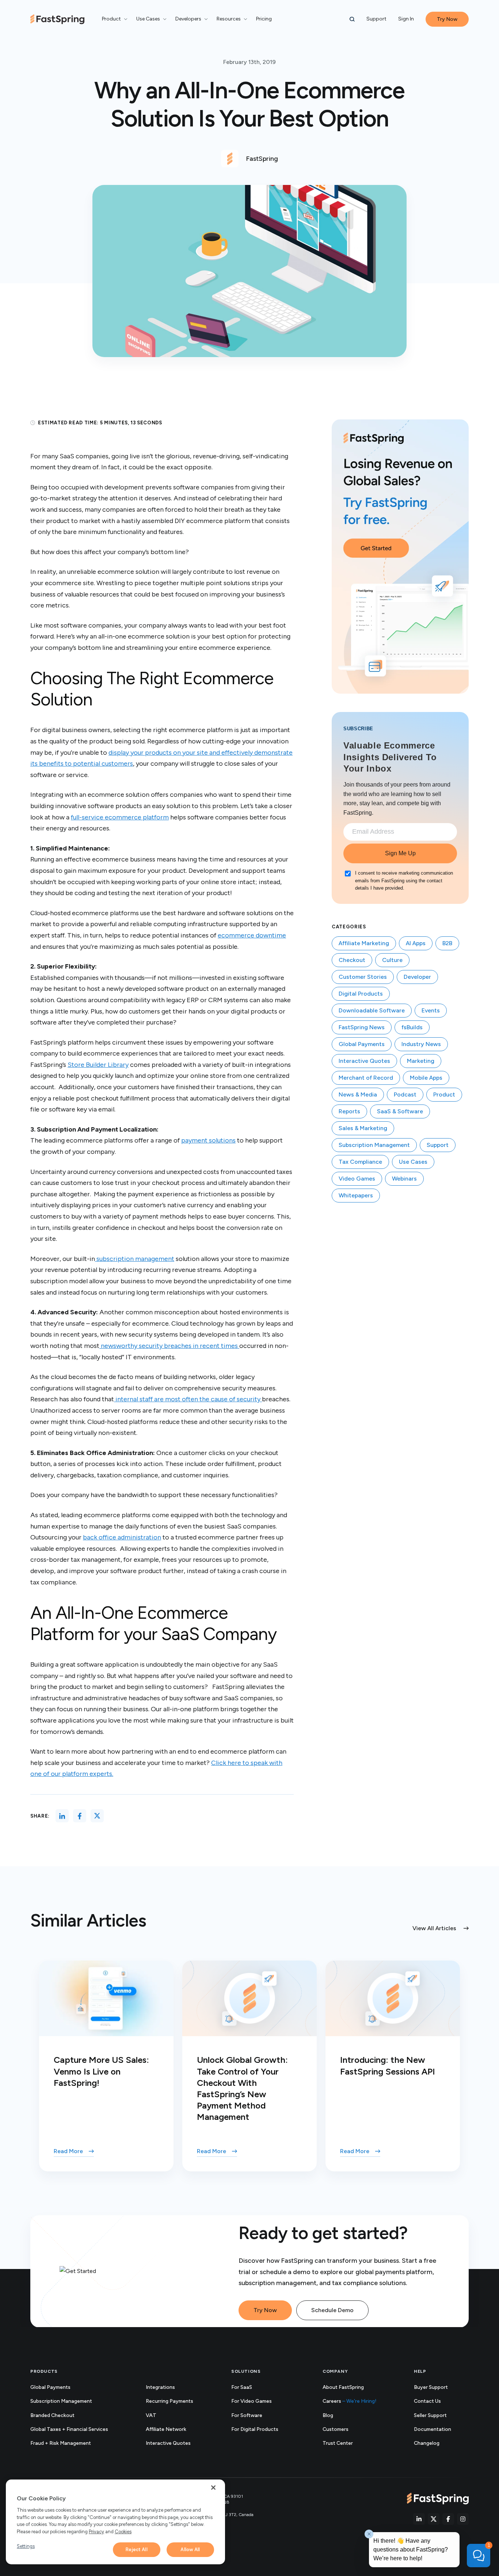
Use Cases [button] (148, 19)
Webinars (404, 1179)
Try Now (265, 2310)
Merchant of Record (366, 1078)
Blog (328, 2415)
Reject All (136, 2550)
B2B (447, 943)
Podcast (405, 1094)
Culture (392, 960)
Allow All (190, 2550)
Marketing (421, 1061)
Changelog (435, 2444)
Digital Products (361, 994)
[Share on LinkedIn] (62, 1816)
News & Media (358, 1094)
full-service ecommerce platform (120, 817)
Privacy (96, 2532)
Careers (350, 2401)
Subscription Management (374, 1145)
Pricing (264, 19)
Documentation (441, 2430)
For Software (247, 2415)
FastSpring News (362, 1027)
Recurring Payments (169, 2401)
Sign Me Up (400, 853)
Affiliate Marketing (364, 943)
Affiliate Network (166, 2429)
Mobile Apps (426, 1078)
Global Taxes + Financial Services (69, 2429)
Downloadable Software (372, 1010)
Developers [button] (188, 19)
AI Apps (416, 943)
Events (431, 1010)
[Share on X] (97, 1816)
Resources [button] (229, 19)
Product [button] (111, 19)
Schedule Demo (332, 2310)
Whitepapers (356, 1195)
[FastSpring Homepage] (438, 2499)
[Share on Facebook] (80, 1816)
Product (444, 1094)
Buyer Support (431, 2387)
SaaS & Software (400, 1111)
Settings (26, 2546)
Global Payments (362, 1044)
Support (376, 19)
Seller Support (438, 2416)
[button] (352, 19)
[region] (115, 2522)
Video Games (357, 1179)
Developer (417, 977)
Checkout (352, 960)
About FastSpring (343, 2387)
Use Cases (413, 1162)
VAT (151, 2415)
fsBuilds (412, 1027)
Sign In (406, 19)
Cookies (123, 2532)
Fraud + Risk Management (61, 2443)
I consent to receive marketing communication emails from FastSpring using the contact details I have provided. (404, 881)
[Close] (213, 2488)
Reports (349, 1111)
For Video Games (252, 2401)
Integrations (160, 2387)
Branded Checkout (52, 2415)
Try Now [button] (447, 19)
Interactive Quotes (364, 1061)
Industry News (421, 1044)
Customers (336, 2429)
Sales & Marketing (363, 1128)
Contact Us (427, 2401)
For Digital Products (255, 2429)
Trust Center (346, 2444)
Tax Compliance (360, 1162)
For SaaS (242, 2387)
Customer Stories (363, 977)
